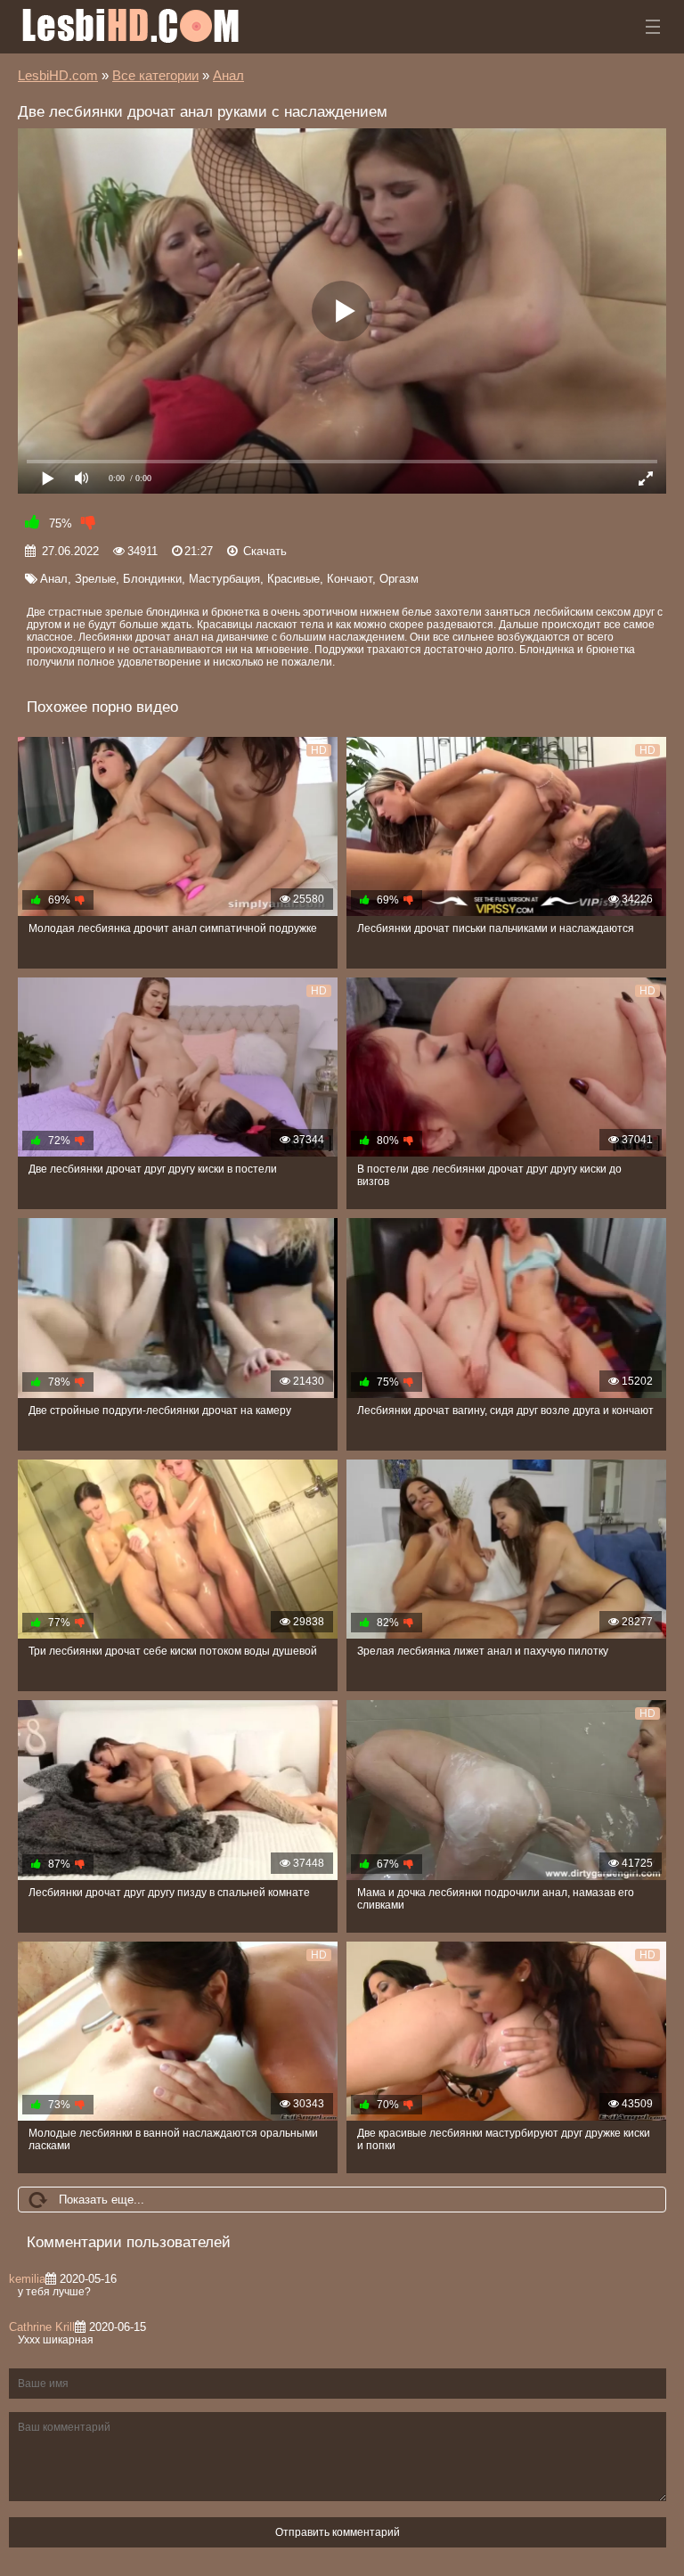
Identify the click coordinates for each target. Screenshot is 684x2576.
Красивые (293, 579)
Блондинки (152, 579)
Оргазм (399, 579)
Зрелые (95, 579)
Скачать (265, 551)
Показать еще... (102, 2200)
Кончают (350, 579)
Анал (54, 579)
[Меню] (653, 27)
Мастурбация (224, 579)
